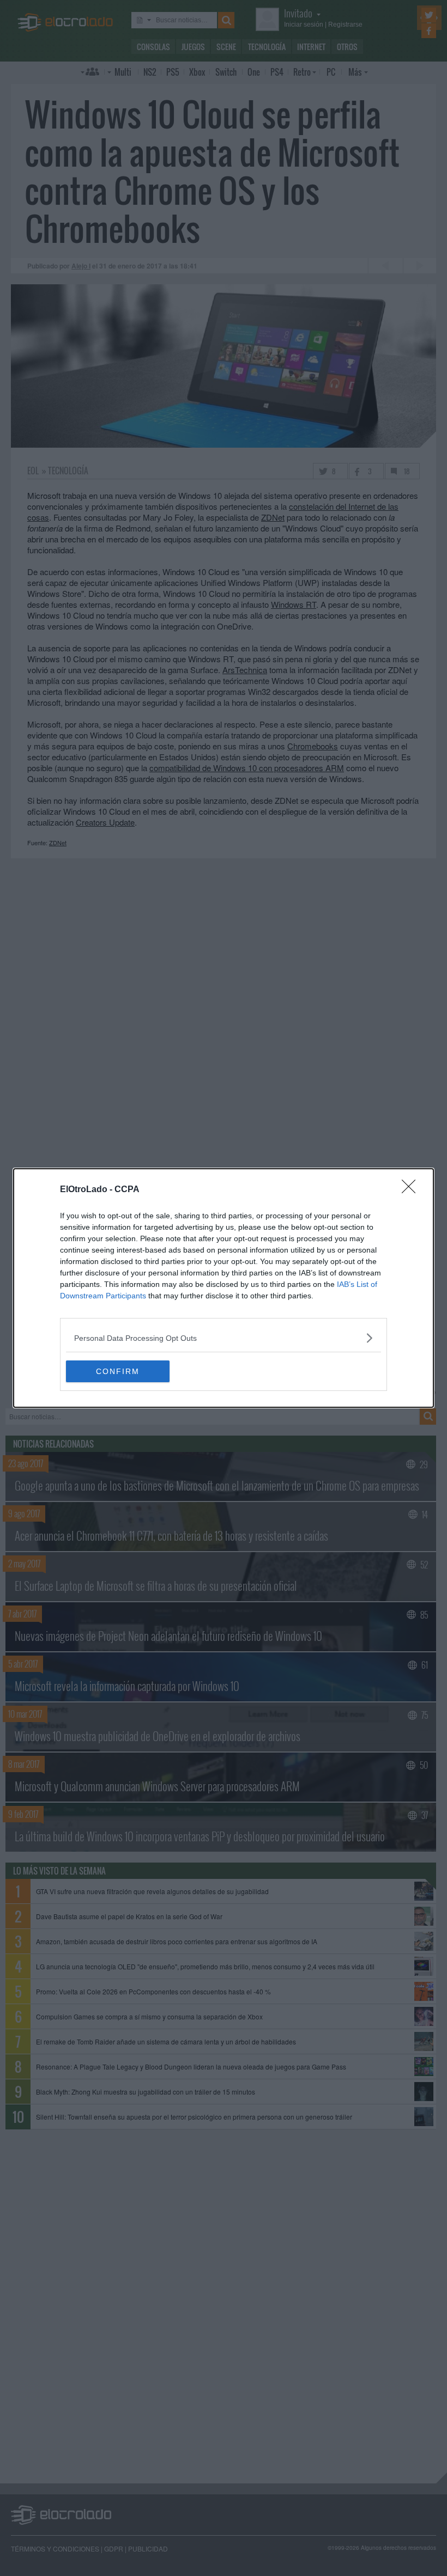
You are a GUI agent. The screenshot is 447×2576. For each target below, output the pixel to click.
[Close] (412, 1190)
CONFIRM (118, 1371)
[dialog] (224, 1288)
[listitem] (224, 1338)
